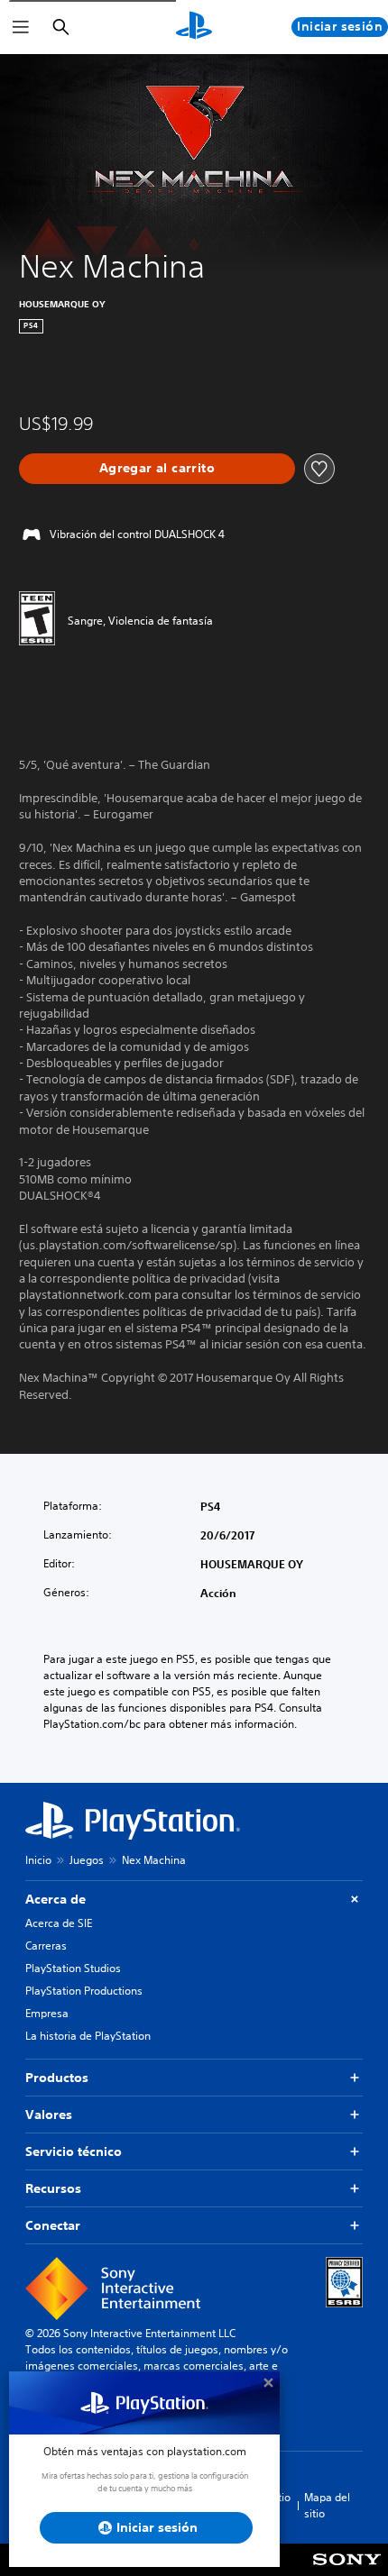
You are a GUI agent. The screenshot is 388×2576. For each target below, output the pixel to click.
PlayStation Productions (84, 1991)
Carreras (46, 1946)
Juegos (87, 1860)
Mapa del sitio (327, 2505)
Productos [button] (57, 2078)
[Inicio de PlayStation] (194, 27)
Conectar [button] (53, 2225)
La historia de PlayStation (88, 2036)
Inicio (38, 1860)
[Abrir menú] (21, 27)
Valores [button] (49, 2115)
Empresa (47, 2013)
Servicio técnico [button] (74, 2151)
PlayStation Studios (73, 1968)
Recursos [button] (53, 2188)
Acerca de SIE (59, 1923)
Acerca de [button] (55, 1899)
